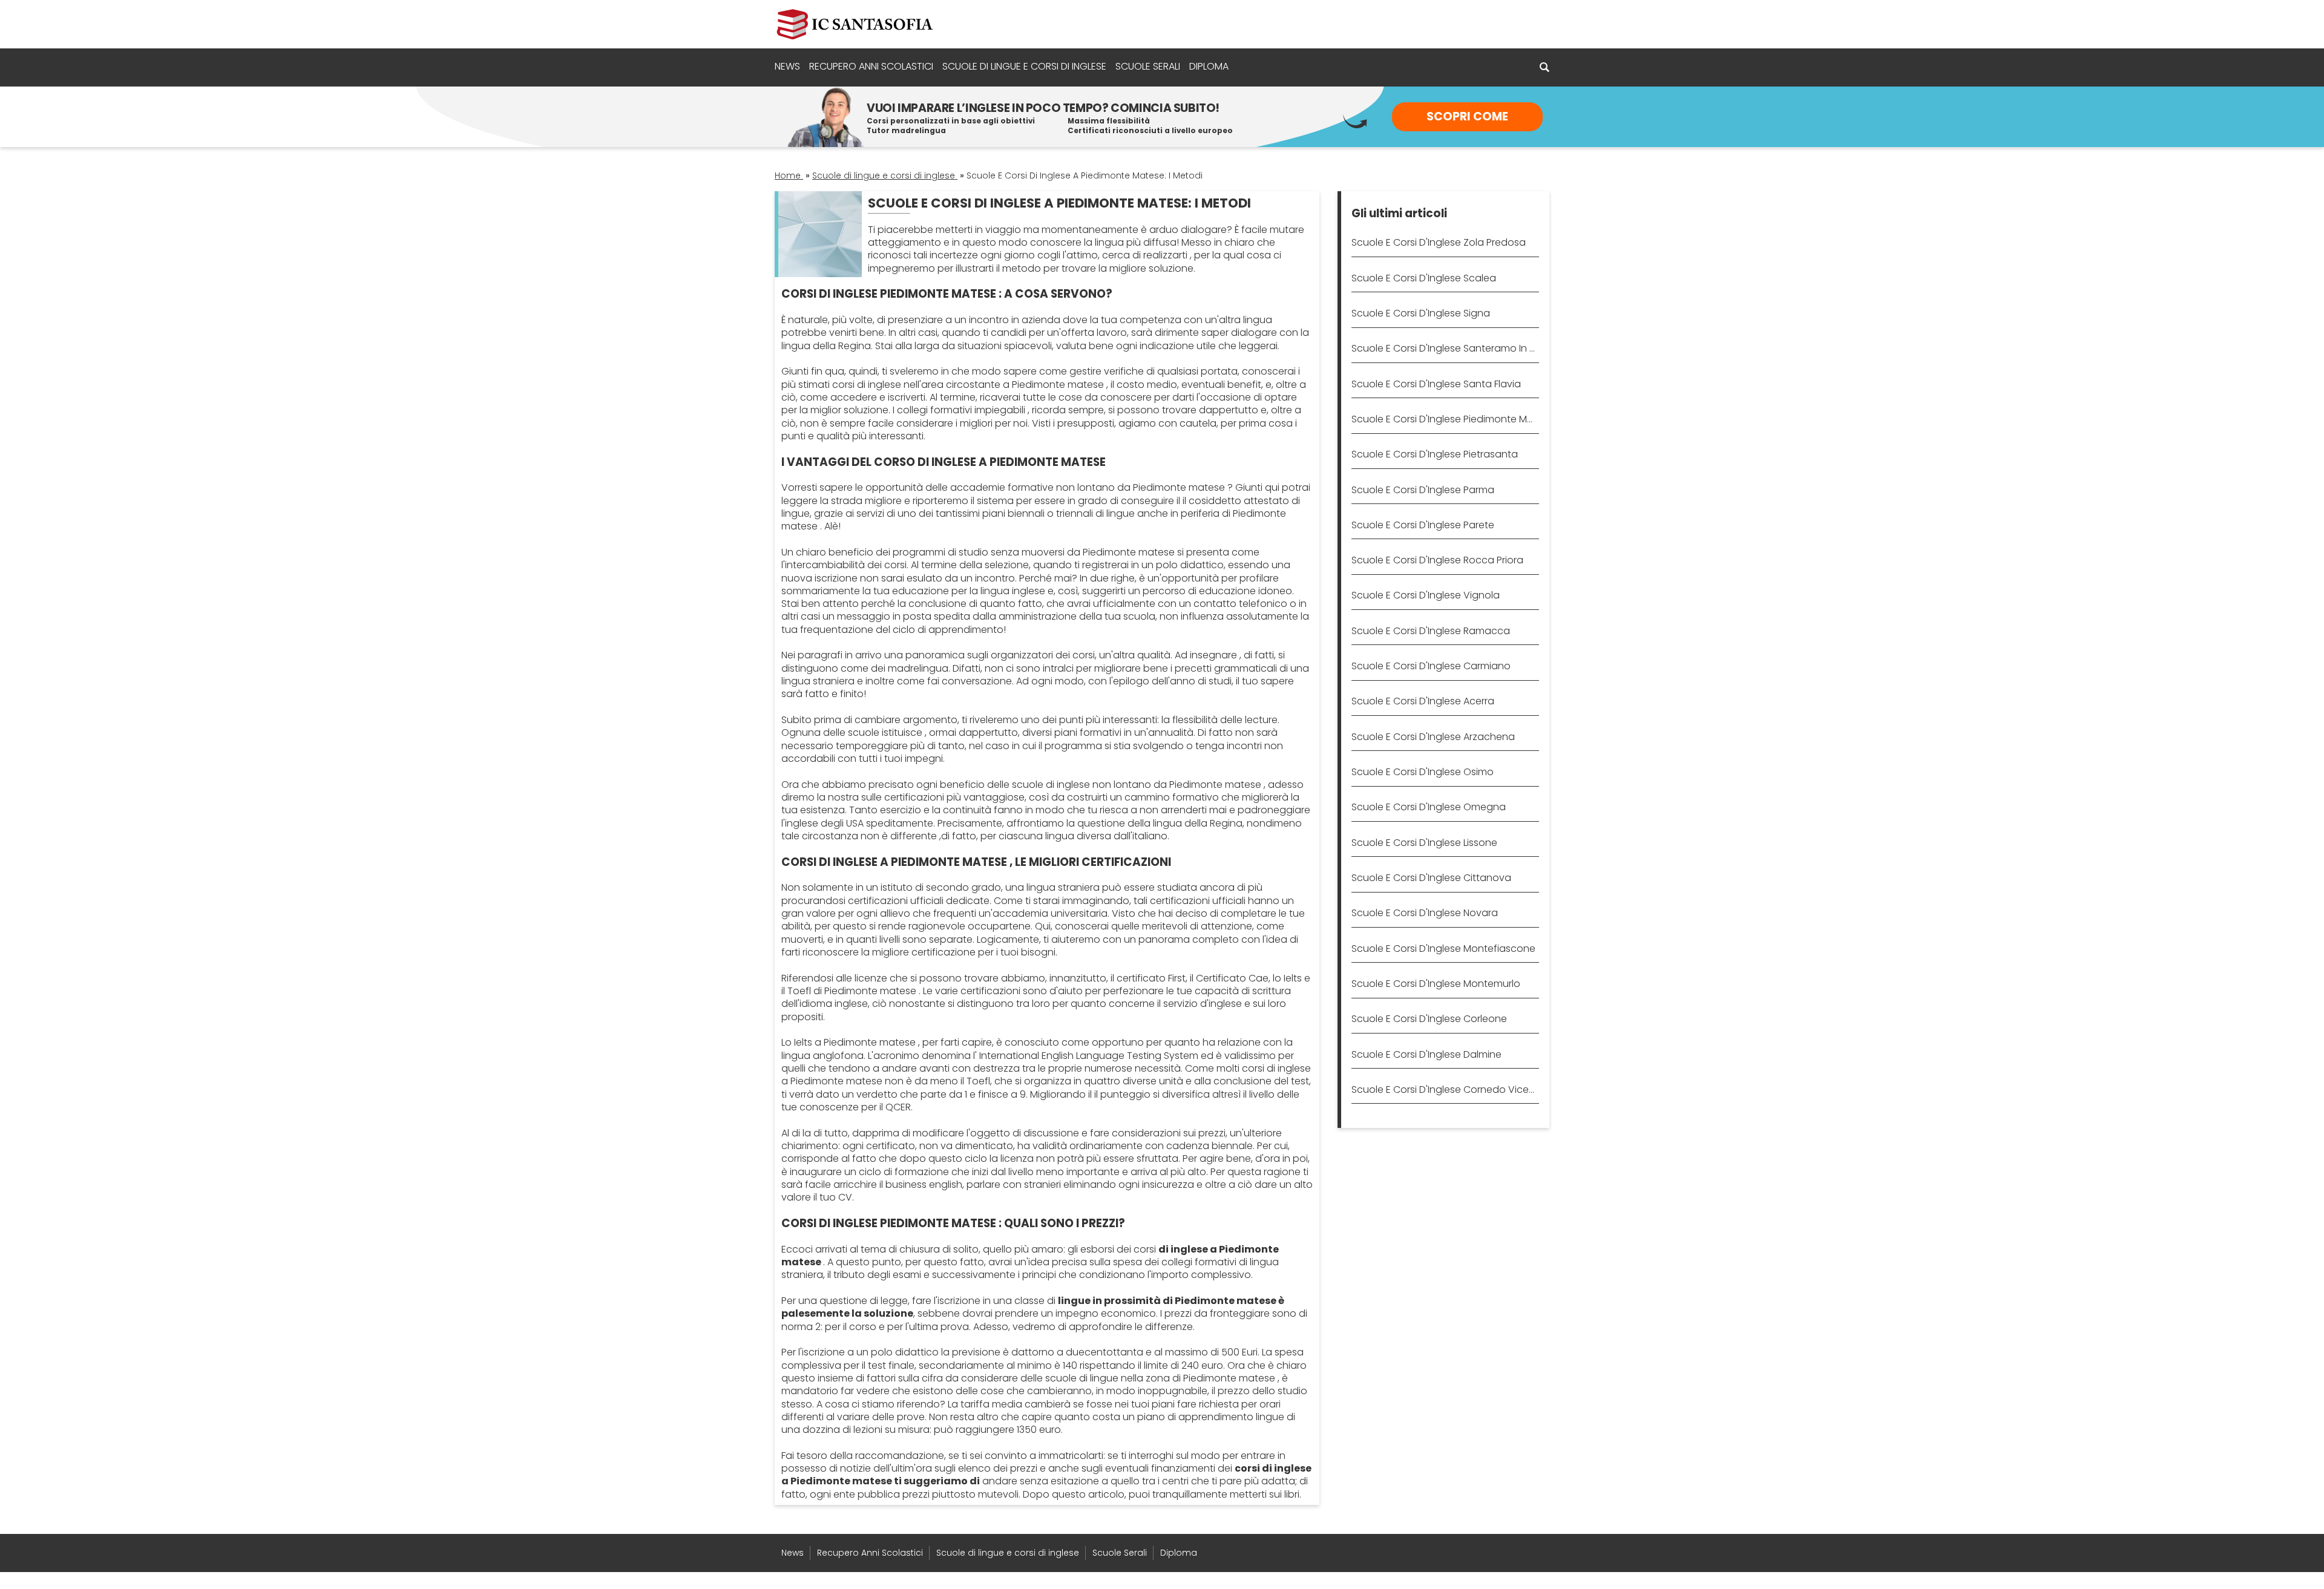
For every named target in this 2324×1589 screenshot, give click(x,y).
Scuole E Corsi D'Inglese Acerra (1423, 701)
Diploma (1209, 66)
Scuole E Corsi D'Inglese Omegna (1429, 807)
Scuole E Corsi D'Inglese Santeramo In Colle (1445, 348)
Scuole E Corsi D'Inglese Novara (1425, 913)
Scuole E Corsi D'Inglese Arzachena (1433, 737)
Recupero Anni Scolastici (871, 66)
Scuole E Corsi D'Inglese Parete (1423, 525)
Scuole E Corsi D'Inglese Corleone (1429, 1019)
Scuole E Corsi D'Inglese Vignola (1426, 595)
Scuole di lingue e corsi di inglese (1024, 66)
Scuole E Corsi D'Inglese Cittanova (1431, 878)
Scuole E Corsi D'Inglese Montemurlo (1436, 984)
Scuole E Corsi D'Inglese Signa (1421, 313)
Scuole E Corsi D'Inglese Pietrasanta (1435, 454)
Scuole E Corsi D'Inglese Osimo (1423, 772)
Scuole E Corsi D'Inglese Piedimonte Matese (1445, 419)
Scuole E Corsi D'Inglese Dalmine (1426, 1054)
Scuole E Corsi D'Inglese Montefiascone (1443, 948)
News (787, 66)
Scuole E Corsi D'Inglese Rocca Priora (1437, 560)
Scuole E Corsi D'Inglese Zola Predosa (1439, 242)
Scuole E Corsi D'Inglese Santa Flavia (1436, 384)
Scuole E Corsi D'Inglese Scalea (1424, 278)
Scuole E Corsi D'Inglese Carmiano (1431, 666)
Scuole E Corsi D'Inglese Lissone (1424, 843)
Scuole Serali (1148, 66)
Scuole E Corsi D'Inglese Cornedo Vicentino (1445, 1089)
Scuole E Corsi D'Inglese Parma (1423, 490)
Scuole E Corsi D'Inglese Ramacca (1431, 631)
